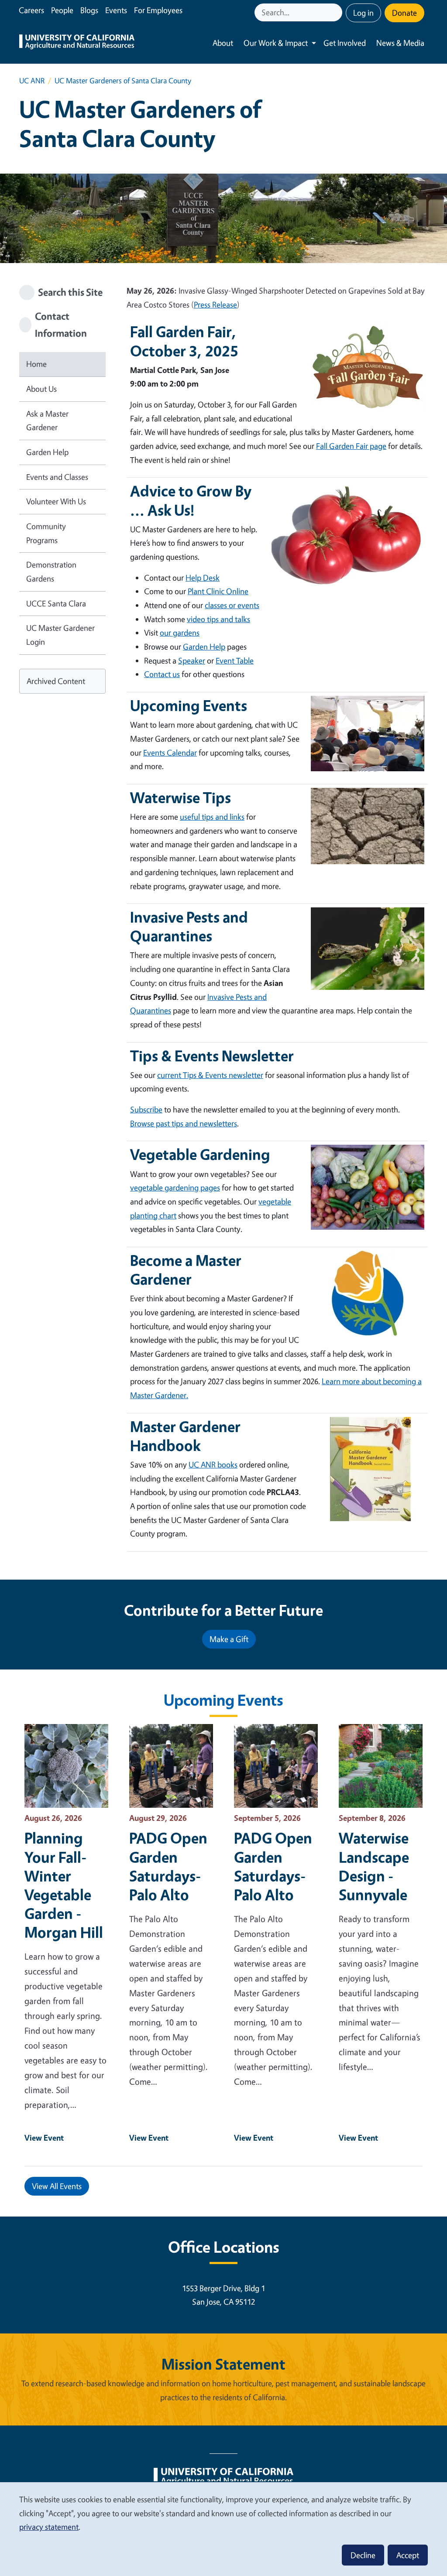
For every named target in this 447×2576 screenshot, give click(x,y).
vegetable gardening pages (175, 1187)
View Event (44, 2138)
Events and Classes (57, 477)
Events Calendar (170, 753)
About (223, 43)
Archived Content (56, 681)
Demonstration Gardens (51, 571)
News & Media (400, 43)
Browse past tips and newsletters (184, 1123)
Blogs (89, 10)
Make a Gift (229, 1639)
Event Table (235, 660)
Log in (363, 13)
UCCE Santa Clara (56, 603)
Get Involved (345, 43)
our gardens (180, 633)
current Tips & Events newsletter (210, 1075)
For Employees (158, 10)
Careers (31, 10)
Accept (408, 2555)
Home (36, 364)
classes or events (232, 605)
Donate (404, 13)
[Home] (77, 43)
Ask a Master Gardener (47, 421)
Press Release (215, 304)
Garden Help (47, 452)
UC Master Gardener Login (60, 635)
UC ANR (32, 80)
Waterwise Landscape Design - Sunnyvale (374, 1866)
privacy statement (49, 2527)
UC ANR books (213, 1464)
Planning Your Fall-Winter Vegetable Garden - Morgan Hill (64, 1885)
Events (116, 10)
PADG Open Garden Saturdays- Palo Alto (168, 1866)
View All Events (57, 2186)
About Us (41, 389)
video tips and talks (218, 619)
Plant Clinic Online (218, 591)
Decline (363, 2555)
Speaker (192, 660)
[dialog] (223, 2529)
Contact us (162, 674)
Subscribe (146, 1109)
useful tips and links (212, 817)
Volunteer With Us (56, 501)
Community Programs (46, 533)
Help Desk (203, 578)
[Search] (337, 12)
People (62, 10)
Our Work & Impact (276, 43)
